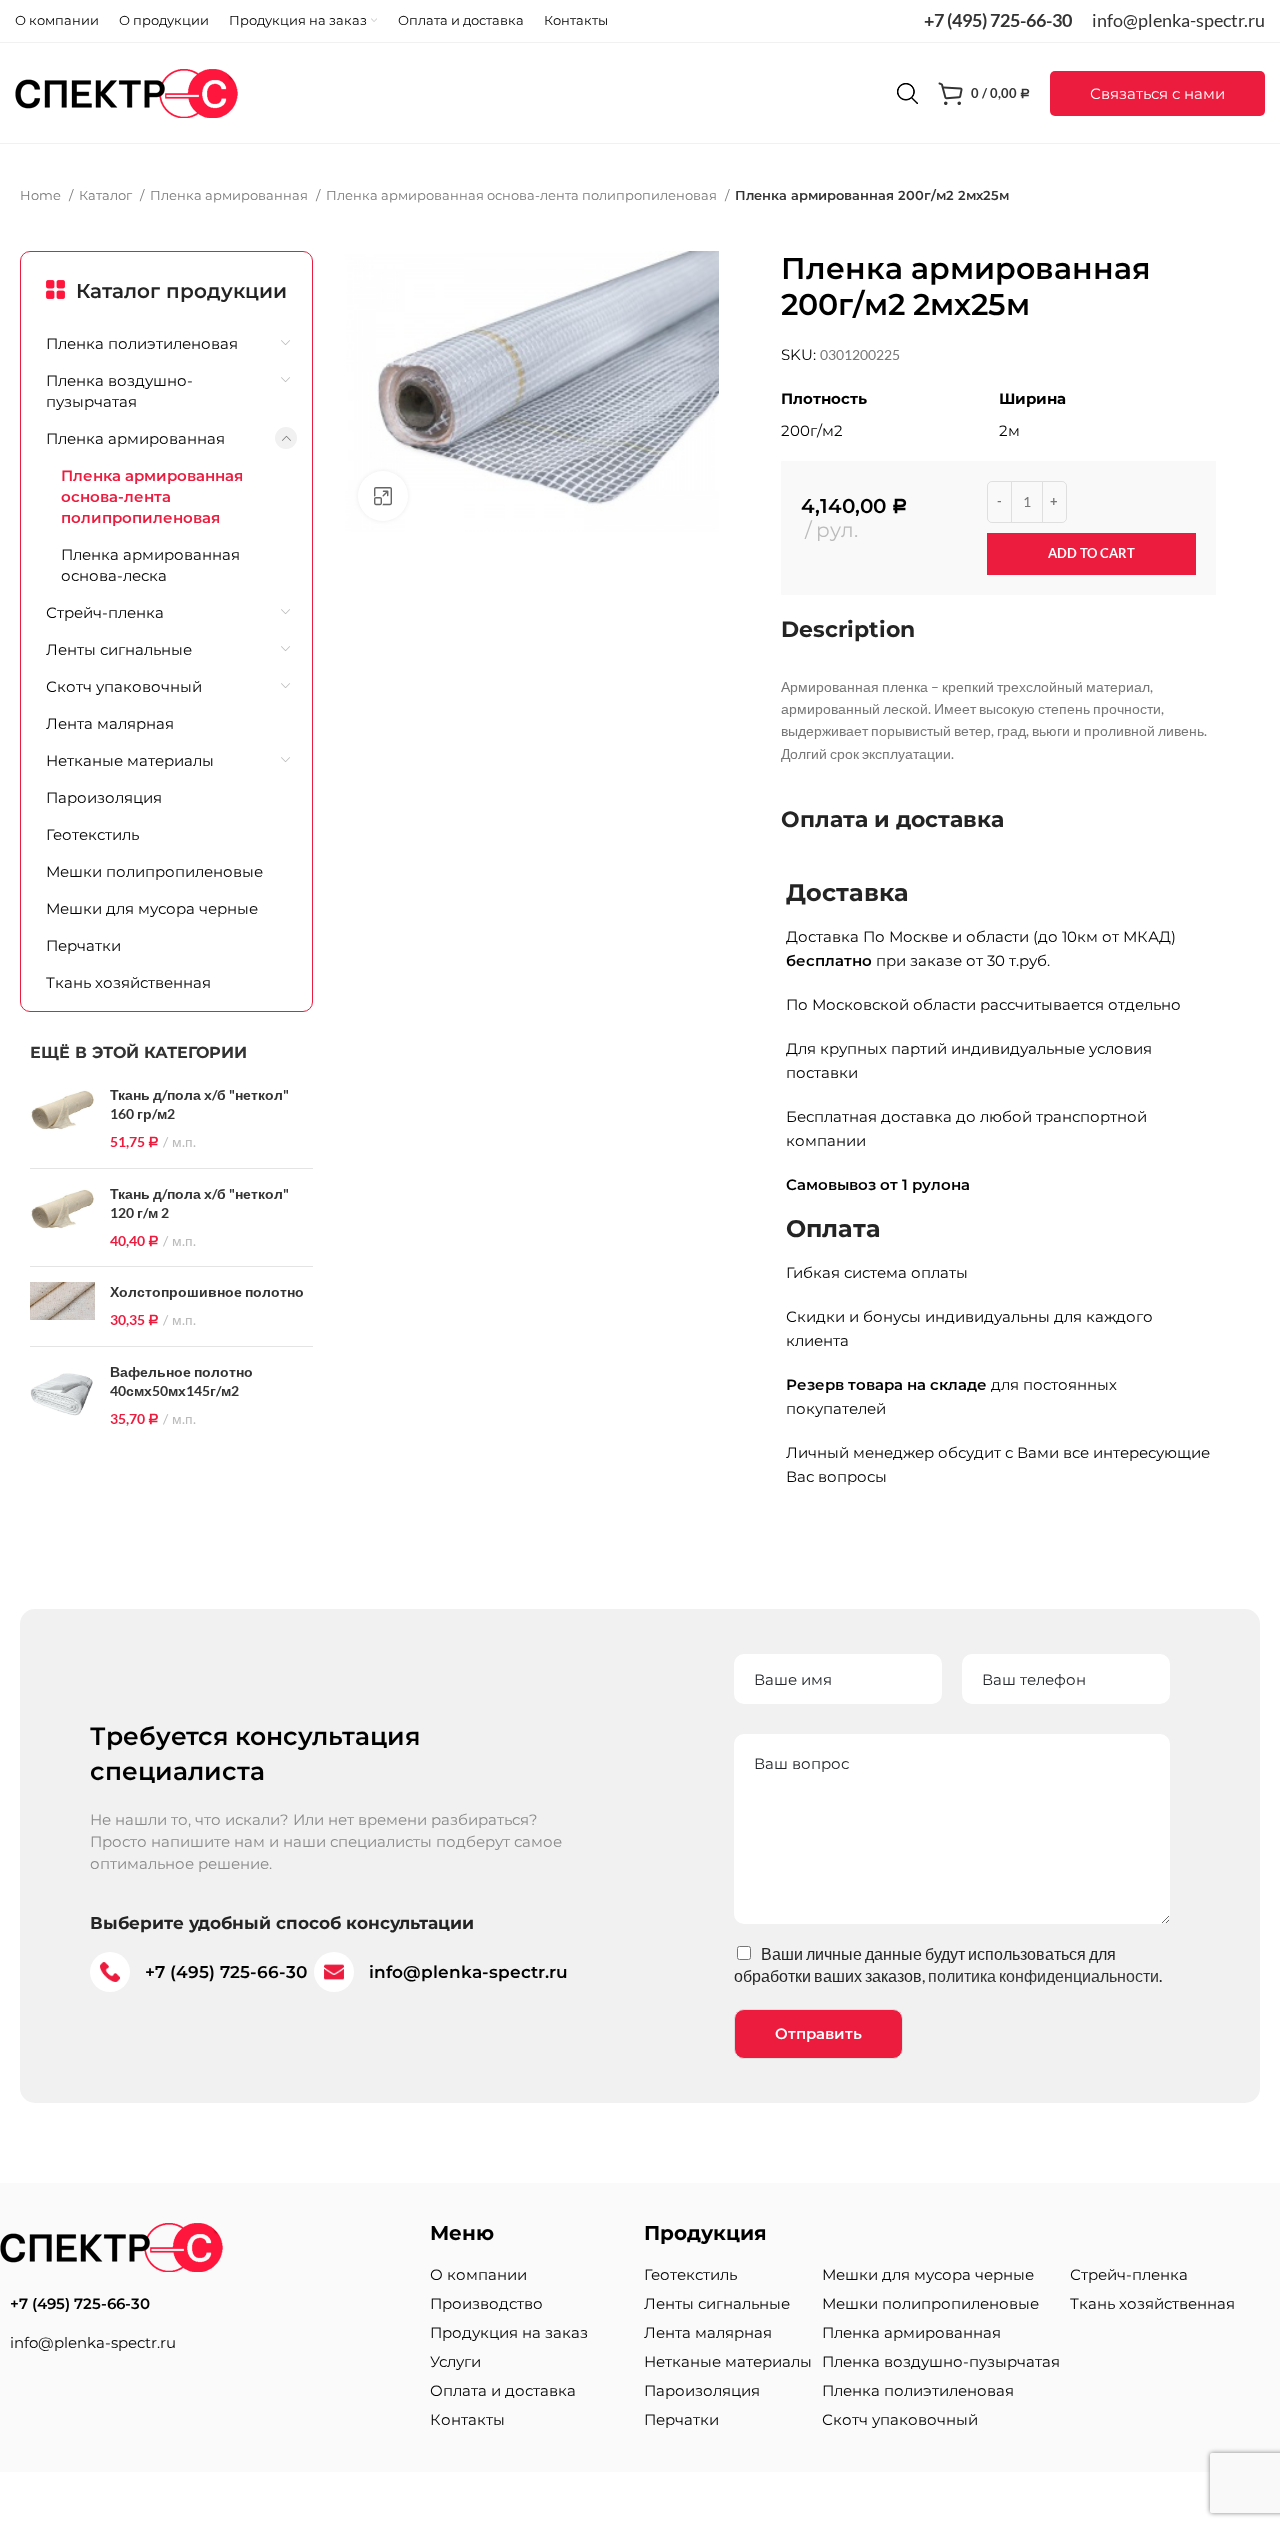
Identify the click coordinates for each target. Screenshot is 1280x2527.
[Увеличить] (383, 496)
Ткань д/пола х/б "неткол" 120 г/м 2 (199, 1203)
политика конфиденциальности (1043, 1975)
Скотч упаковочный (124, 686)
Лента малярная (110, 723)
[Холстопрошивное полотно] (62, 1306)
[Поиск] (907, 93)
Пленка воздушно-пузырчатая (119, 391)
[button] (1157, 93)
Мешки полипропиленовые (154, 871)
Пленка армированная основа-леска (150, 565)
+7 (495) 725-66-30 (998, 20)
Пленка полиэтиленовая (142, 343)
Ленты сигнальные (119, 649)
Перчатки (83, 945)
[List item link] (205, 2304)
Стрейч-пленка (105, 612)
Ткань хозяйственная (128, 982)
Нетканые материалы (130, 760)
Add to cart (1091, 553)
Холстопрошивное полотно (207, 1291)
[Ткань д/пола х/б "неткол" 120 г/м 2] (62, 1218)
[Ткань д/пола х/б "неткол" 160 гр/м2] (62, 1119)
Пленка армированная (230, 195)
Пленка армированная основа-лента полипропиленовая (523, 195)
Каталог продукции (181, 291)
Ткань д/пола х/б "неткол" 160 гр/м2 (199, 1104)
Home (42, 195)
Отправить (818, 2033)
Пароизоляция (104, 797)
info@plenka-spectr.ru (1178, 20)
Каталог (107, 195)
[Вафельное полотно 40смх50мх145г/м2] (62, 1396)
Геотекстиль (92, 834)
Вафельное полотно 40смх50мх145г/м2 (181, 1381)
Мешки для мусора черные (152, 908)
